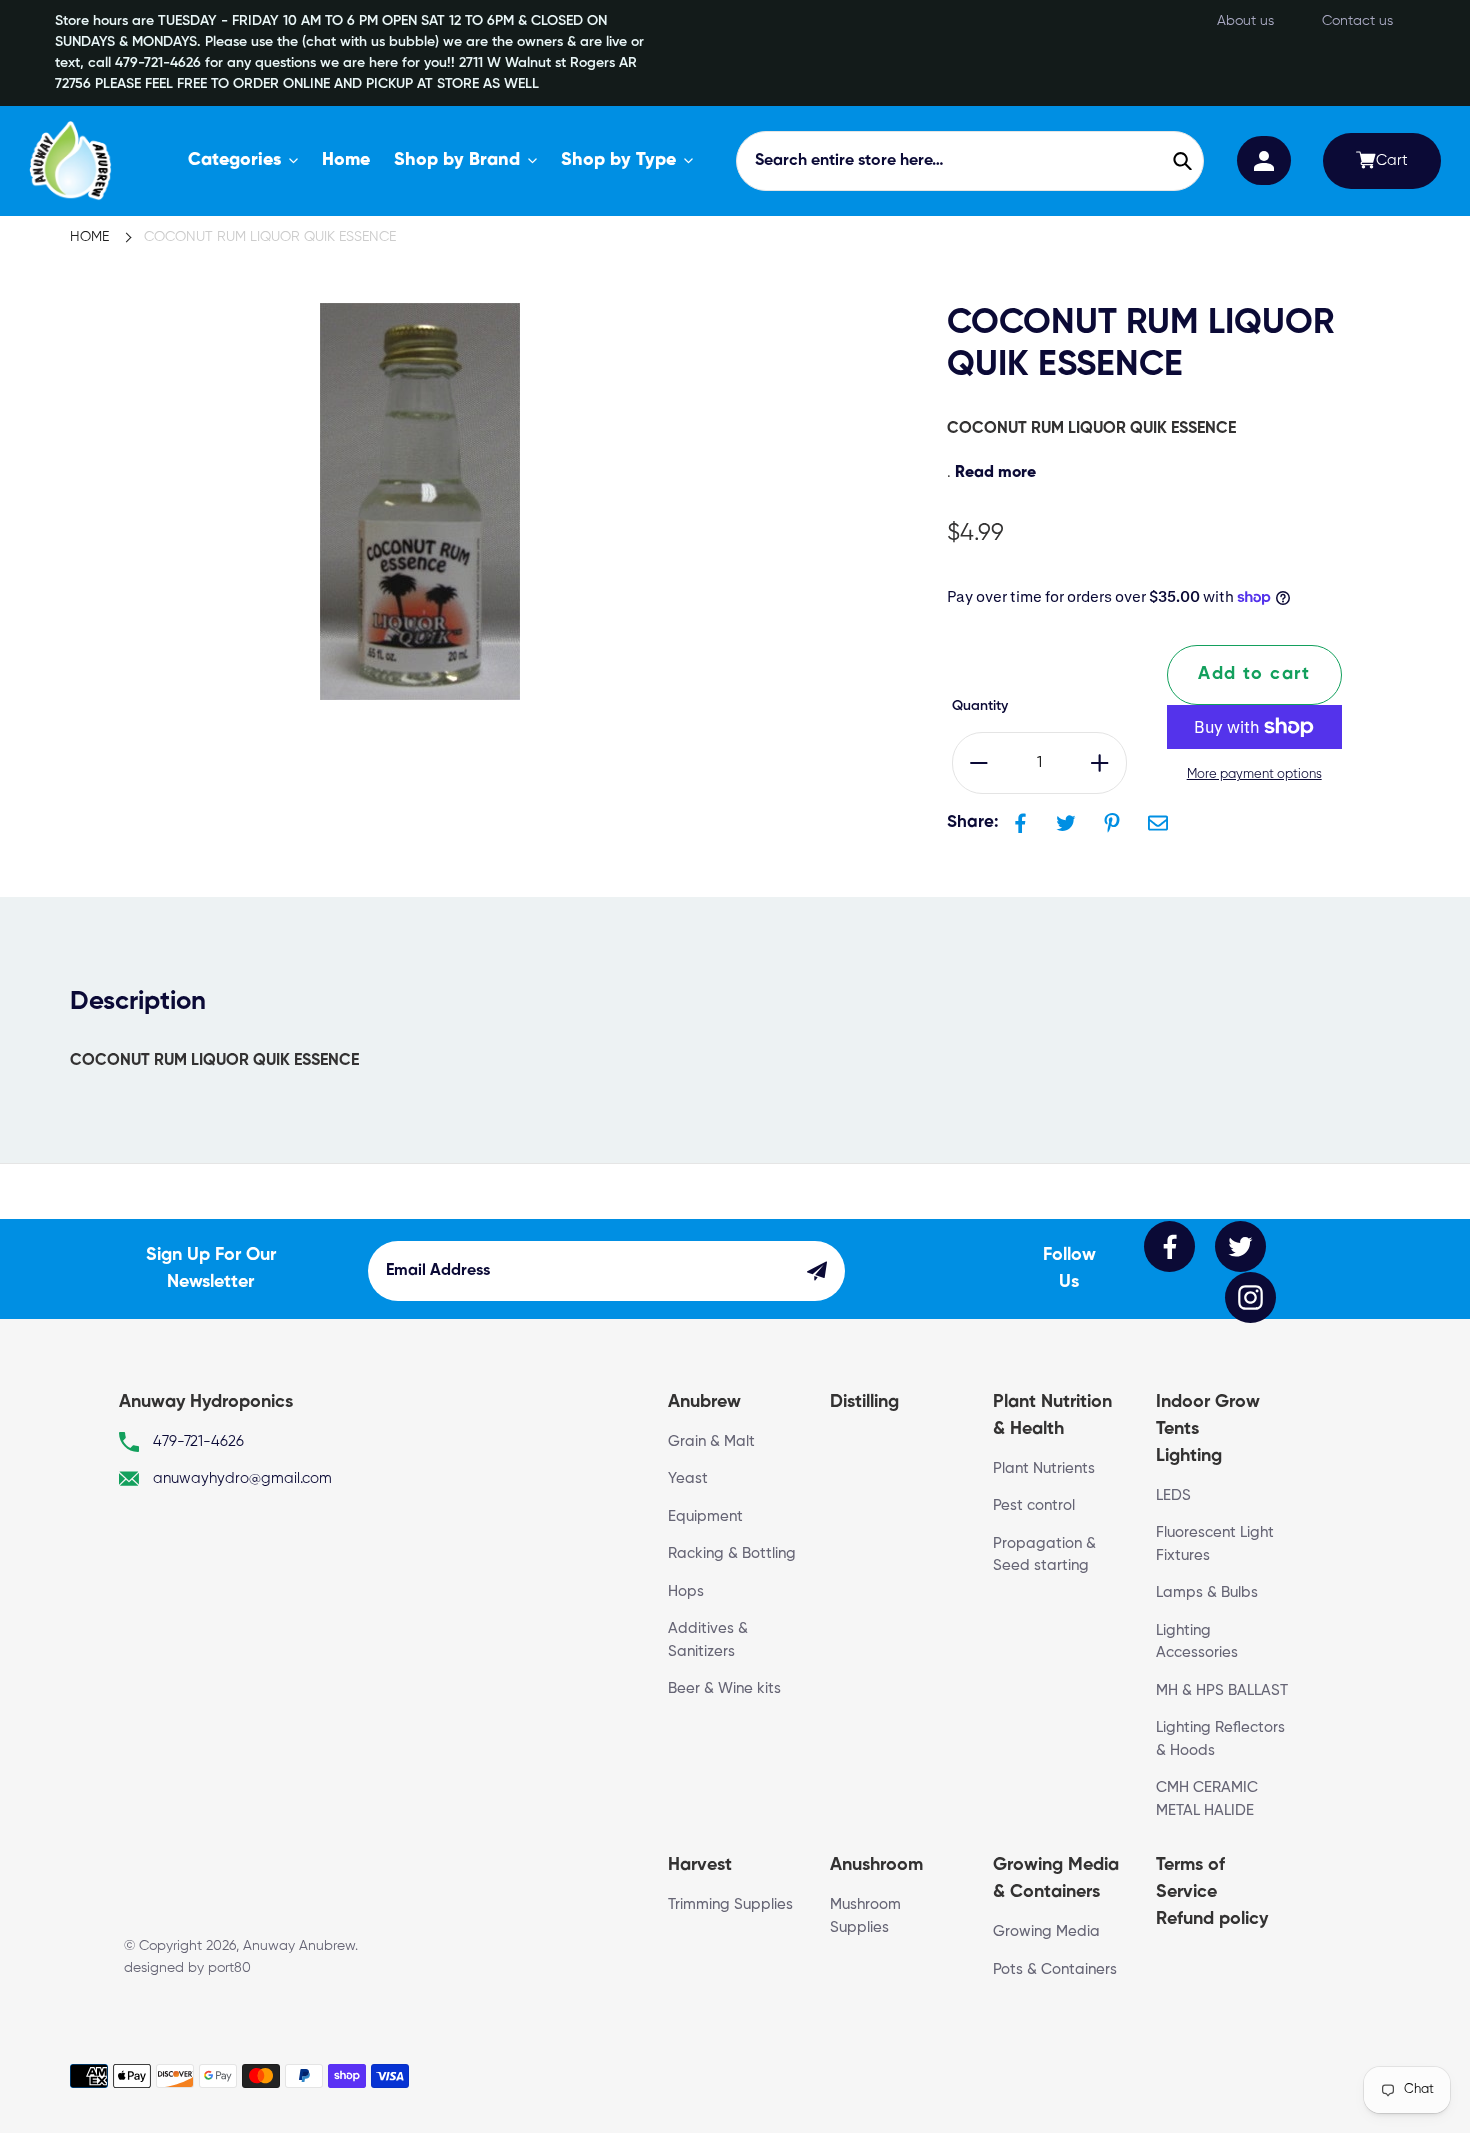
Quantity (980, 706)
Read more (995, 473)
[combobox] (970, 161)
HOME (89, 237)
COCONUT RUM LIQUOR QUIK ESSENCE (270, 237)
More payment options (1254, 774)
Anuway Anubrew (299, 1946)
